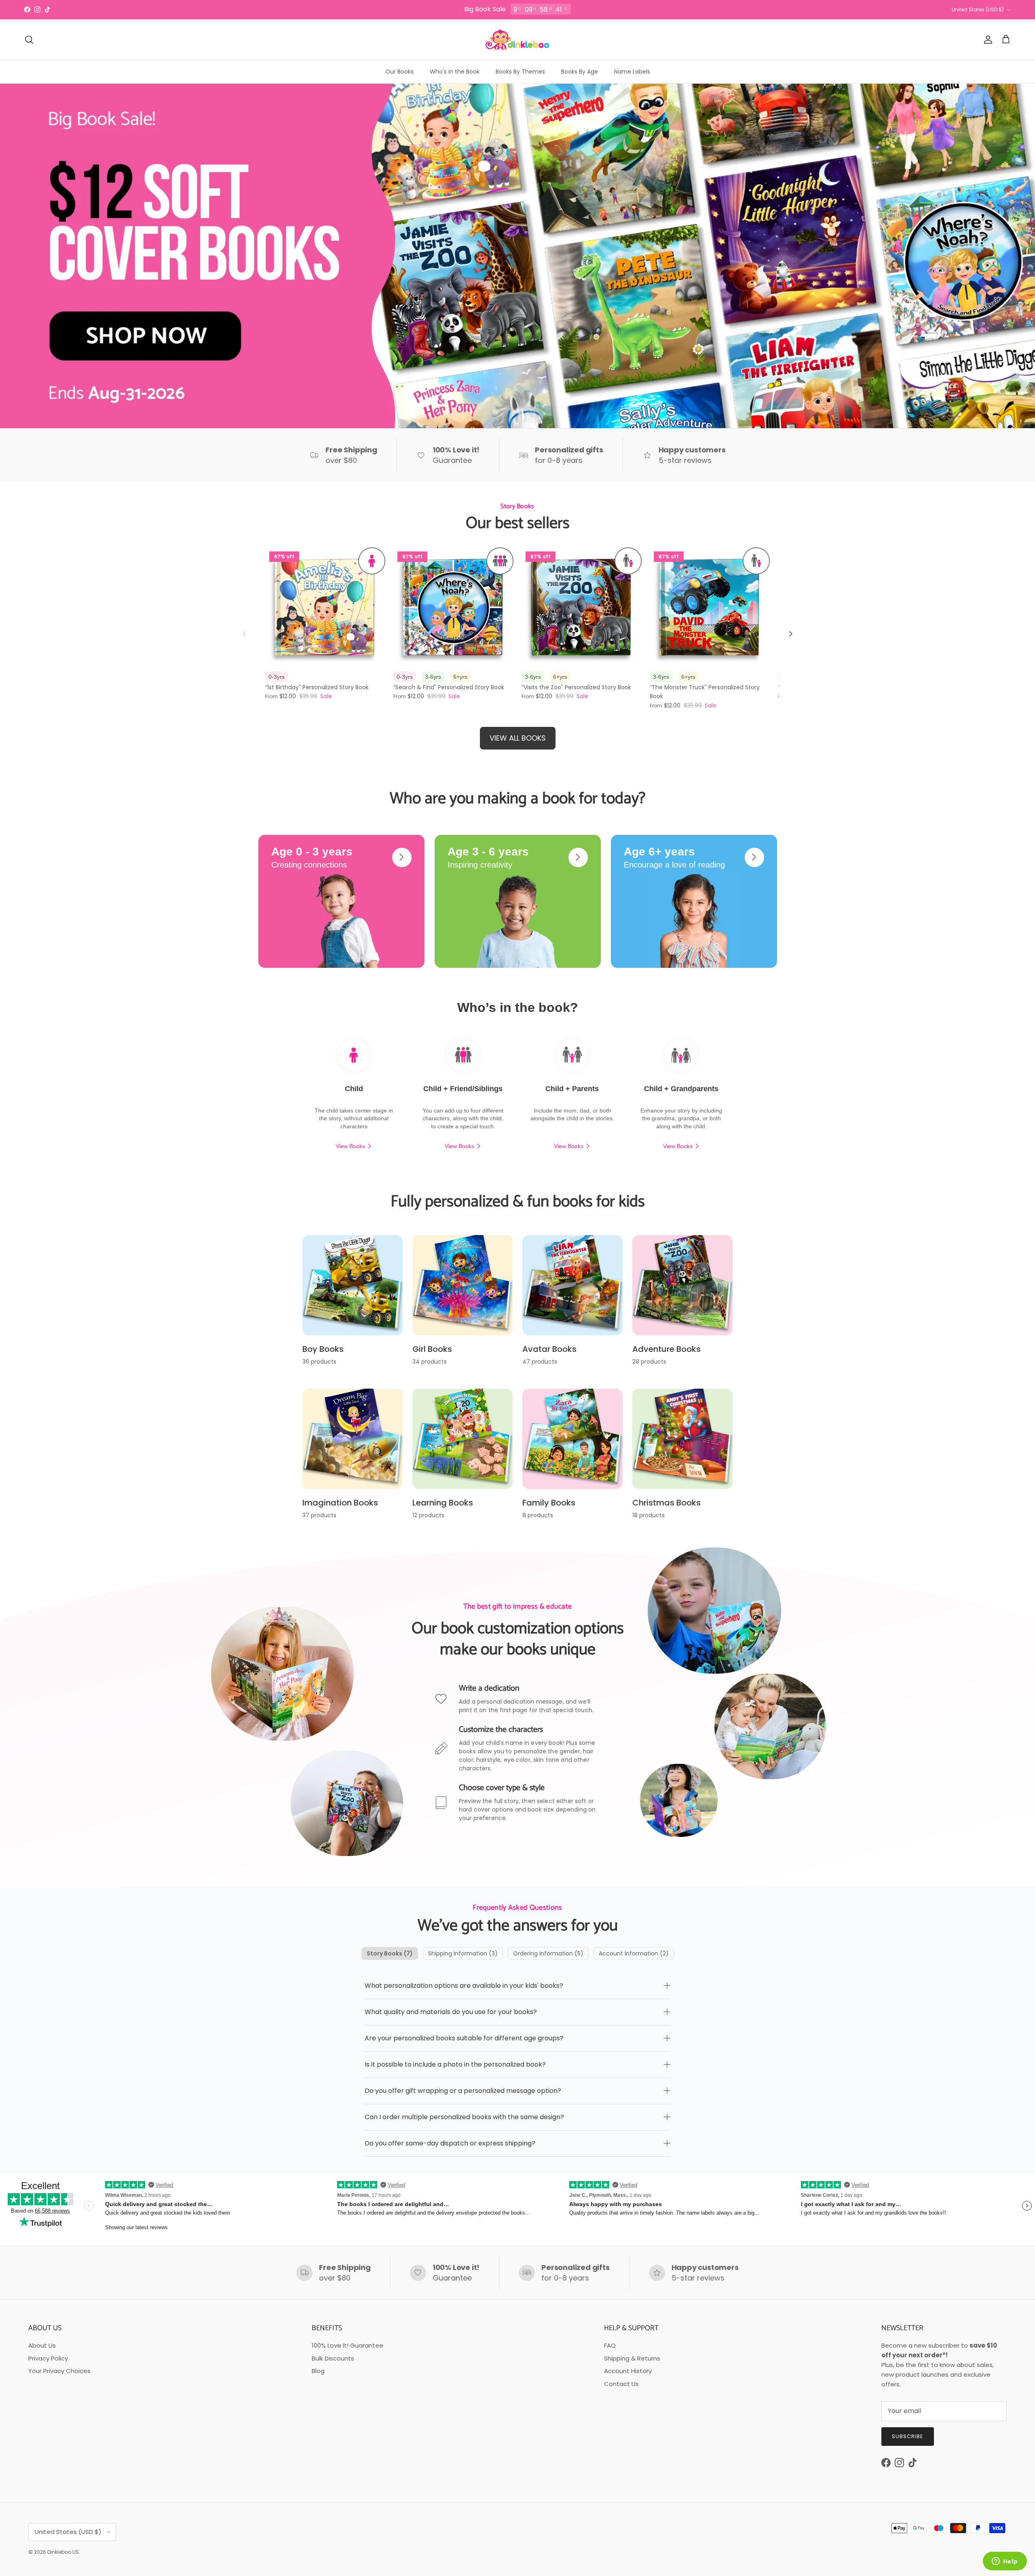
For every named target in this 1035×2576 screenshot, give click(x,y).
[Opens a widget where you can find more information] (1005, 2562)
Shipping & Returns (632, 2358)
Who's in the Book (455, 72)
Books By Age (580, 72)
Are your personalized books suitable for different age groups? (464, 2038)
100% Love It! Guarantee (347, 2345)
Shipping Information (463, 1953)
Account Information (634, 1953)
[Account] (986, 40)
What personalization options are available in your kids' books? (464, 1986)
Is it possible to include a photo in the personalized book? (455, 2064)
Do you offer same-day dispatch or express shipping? (450, 2143)
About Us (42, 2345)
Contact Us (621, 2384)
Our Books (399, 72)
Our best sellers (518, 524)
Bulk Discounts (333, 2358)
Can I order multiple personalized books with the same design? (464, 2117)
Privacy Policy (48, 2358)
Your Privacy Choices (59, 2371)
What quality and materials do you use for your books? (451, 2012)
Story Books (390, 1953)
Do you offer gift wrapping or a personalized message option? (463, 2091)
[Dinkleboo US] (517, 40)
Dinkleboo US (63, 2552)
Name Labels (632, 72)
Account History (628, 2371)
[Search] (29, 40)
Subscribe (908, 2436)
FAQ (610, 2345)
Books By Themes (520, 72)
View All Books (518, 738)
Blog (318, 2371)
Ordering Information (548, 1953)
